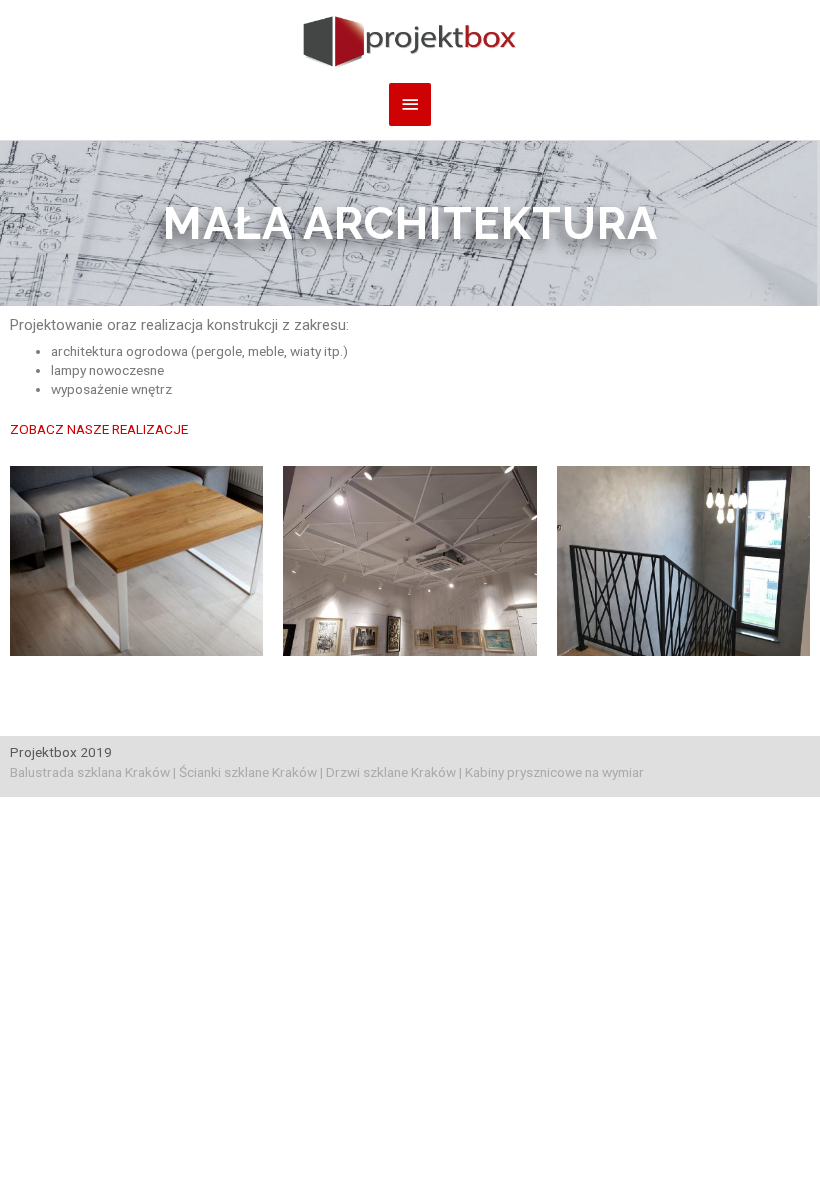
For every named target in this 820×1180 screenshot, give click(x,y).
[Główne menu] (410, 104)
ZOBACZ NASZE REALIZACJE (99, 429)
